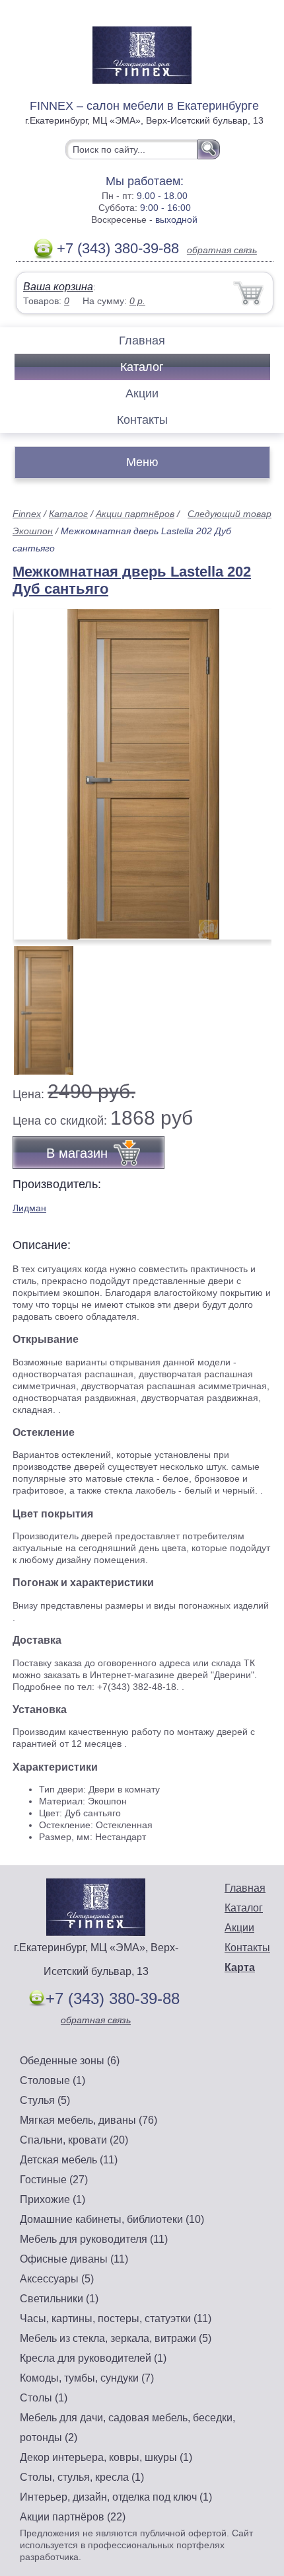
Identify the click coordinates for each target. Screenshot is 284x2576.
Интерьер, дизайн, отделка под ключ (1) (116, 2497)
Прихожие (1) (53, 2199)
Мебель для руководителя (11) (94, 2239)
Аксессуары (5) (57, 2279)
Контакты (142, 420)
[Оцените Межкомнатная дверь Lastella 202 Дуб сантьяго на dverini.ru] (143, 774)
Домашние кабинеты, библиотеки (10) (112, 2219)
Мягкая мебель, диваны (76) (89, 2120)
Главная (142, 341)
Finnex (27, 514)
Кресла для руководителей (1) (93, 2358)
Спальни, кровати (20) (74, 2140)
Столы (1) (44, 2398)
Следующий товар (230, 514)
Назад (34, 767)
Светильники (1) (59, 2299)
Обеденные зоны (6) (70, 2061)
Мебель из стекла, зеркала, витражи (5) (116, 2338)
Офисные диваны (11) (74, 2259)
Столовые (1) (53, 2080)
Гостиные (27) (54, 2180)
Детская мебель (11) (69, 2160)
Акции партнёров (135, 514)
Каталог (142, 367)
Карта (240, 1967)
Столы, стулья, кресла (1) (82, 2477)
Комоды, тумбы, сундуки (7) (87, 2378)
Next (257, 1003)
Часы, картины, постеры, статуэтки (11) (116, 2318)
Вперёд (250, 767)
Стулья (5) (45, 2100)
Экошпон (33, 531)
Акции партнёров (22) (73, 2517)
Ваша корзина (58, 287)
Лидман (29, 1208)
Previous (37, 1003)
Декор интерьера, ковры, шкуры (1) (106, 2457)
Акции (142, 393)
